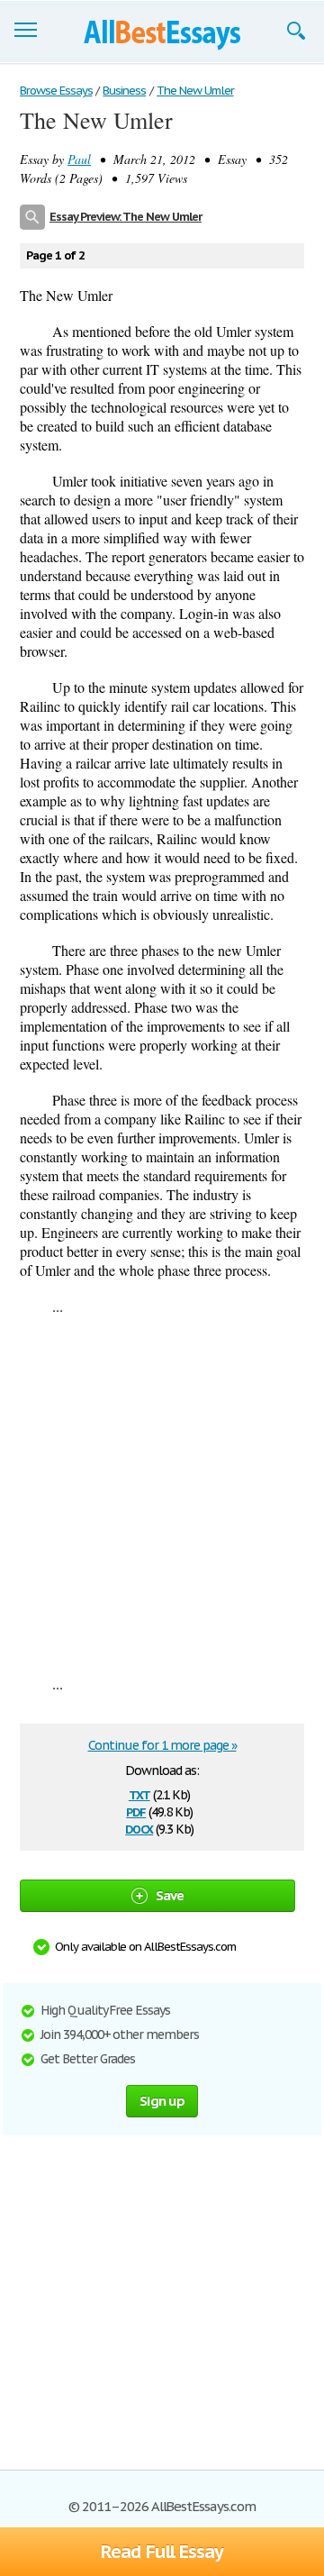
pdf (136, 1811)
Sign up (162, 2101)
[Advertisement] (162, 1495)
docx (139, 1828)
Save (170, 1895)
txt (139, 1793)
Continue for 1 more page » (162, 1745)
